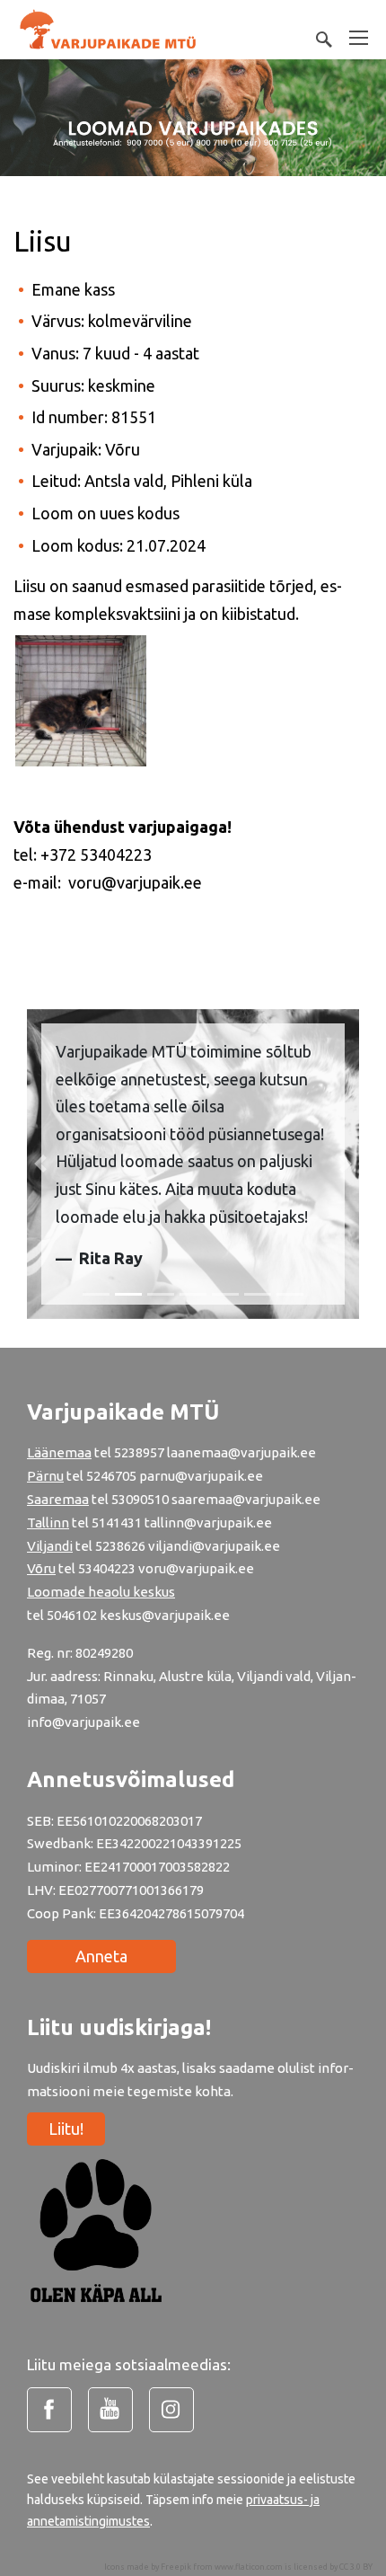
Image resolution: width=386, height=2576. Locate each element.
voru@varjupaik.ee (196, 1568)
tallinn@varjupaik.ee (208, 1523)
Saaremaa (58, 1499)
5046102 (72, 1615)
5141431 (117, 1523)
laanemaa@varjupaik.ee (241, 1452)
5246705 (113, 1476)
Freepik (176, 2567)
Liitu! (66, 2129)
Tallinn (48, 1523)
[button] (40, 1164)
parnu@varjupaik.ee (201, 1476)
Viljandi (50, 1546)
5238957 (139, 1452)
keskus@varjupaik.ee (165, 1615)
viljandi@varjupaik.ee (214, 1546)
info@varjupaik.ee (83, 1722)
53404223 (107, 1568)
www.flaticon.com (249, 2567)
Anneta (101, 1956)
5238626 (122, 1546)
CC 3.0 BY (356, 2567)
